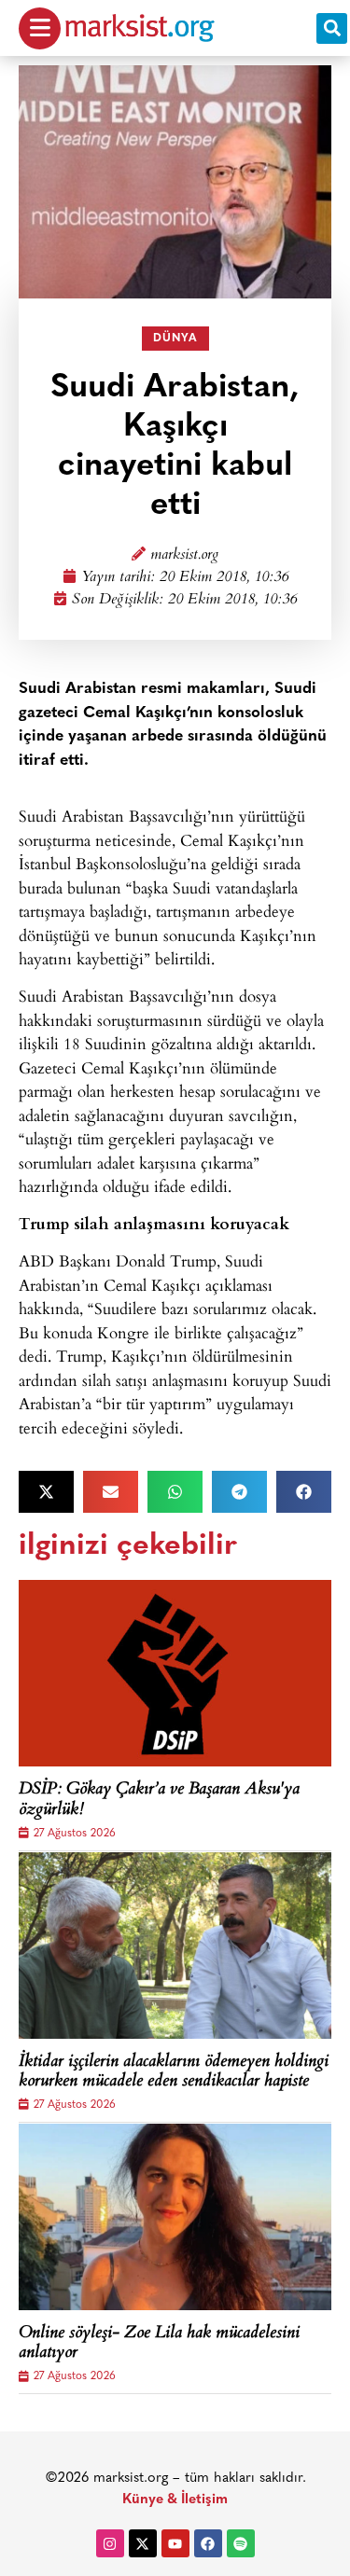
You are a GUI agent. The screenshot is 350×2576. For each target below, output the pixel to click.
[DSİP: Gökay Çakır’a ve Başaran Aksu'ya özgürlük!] (175, 1673)
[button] (332, 28)
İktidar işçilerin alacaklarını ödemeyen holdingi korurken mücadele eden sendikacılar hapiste (174, 2073)
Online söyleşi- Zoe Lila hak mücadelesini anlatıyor (159, 2344)
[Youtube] (175, 2543)
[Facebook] (208, 2543)
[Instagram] (110, 2543)
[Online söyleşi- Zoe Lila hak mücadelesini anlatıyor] (175, 2217)
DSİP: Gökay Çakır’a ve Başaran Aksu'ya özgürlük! (159, 1800)
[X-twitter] (143, 2543)
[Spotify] (241, 2543)
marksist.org (184, 555)
